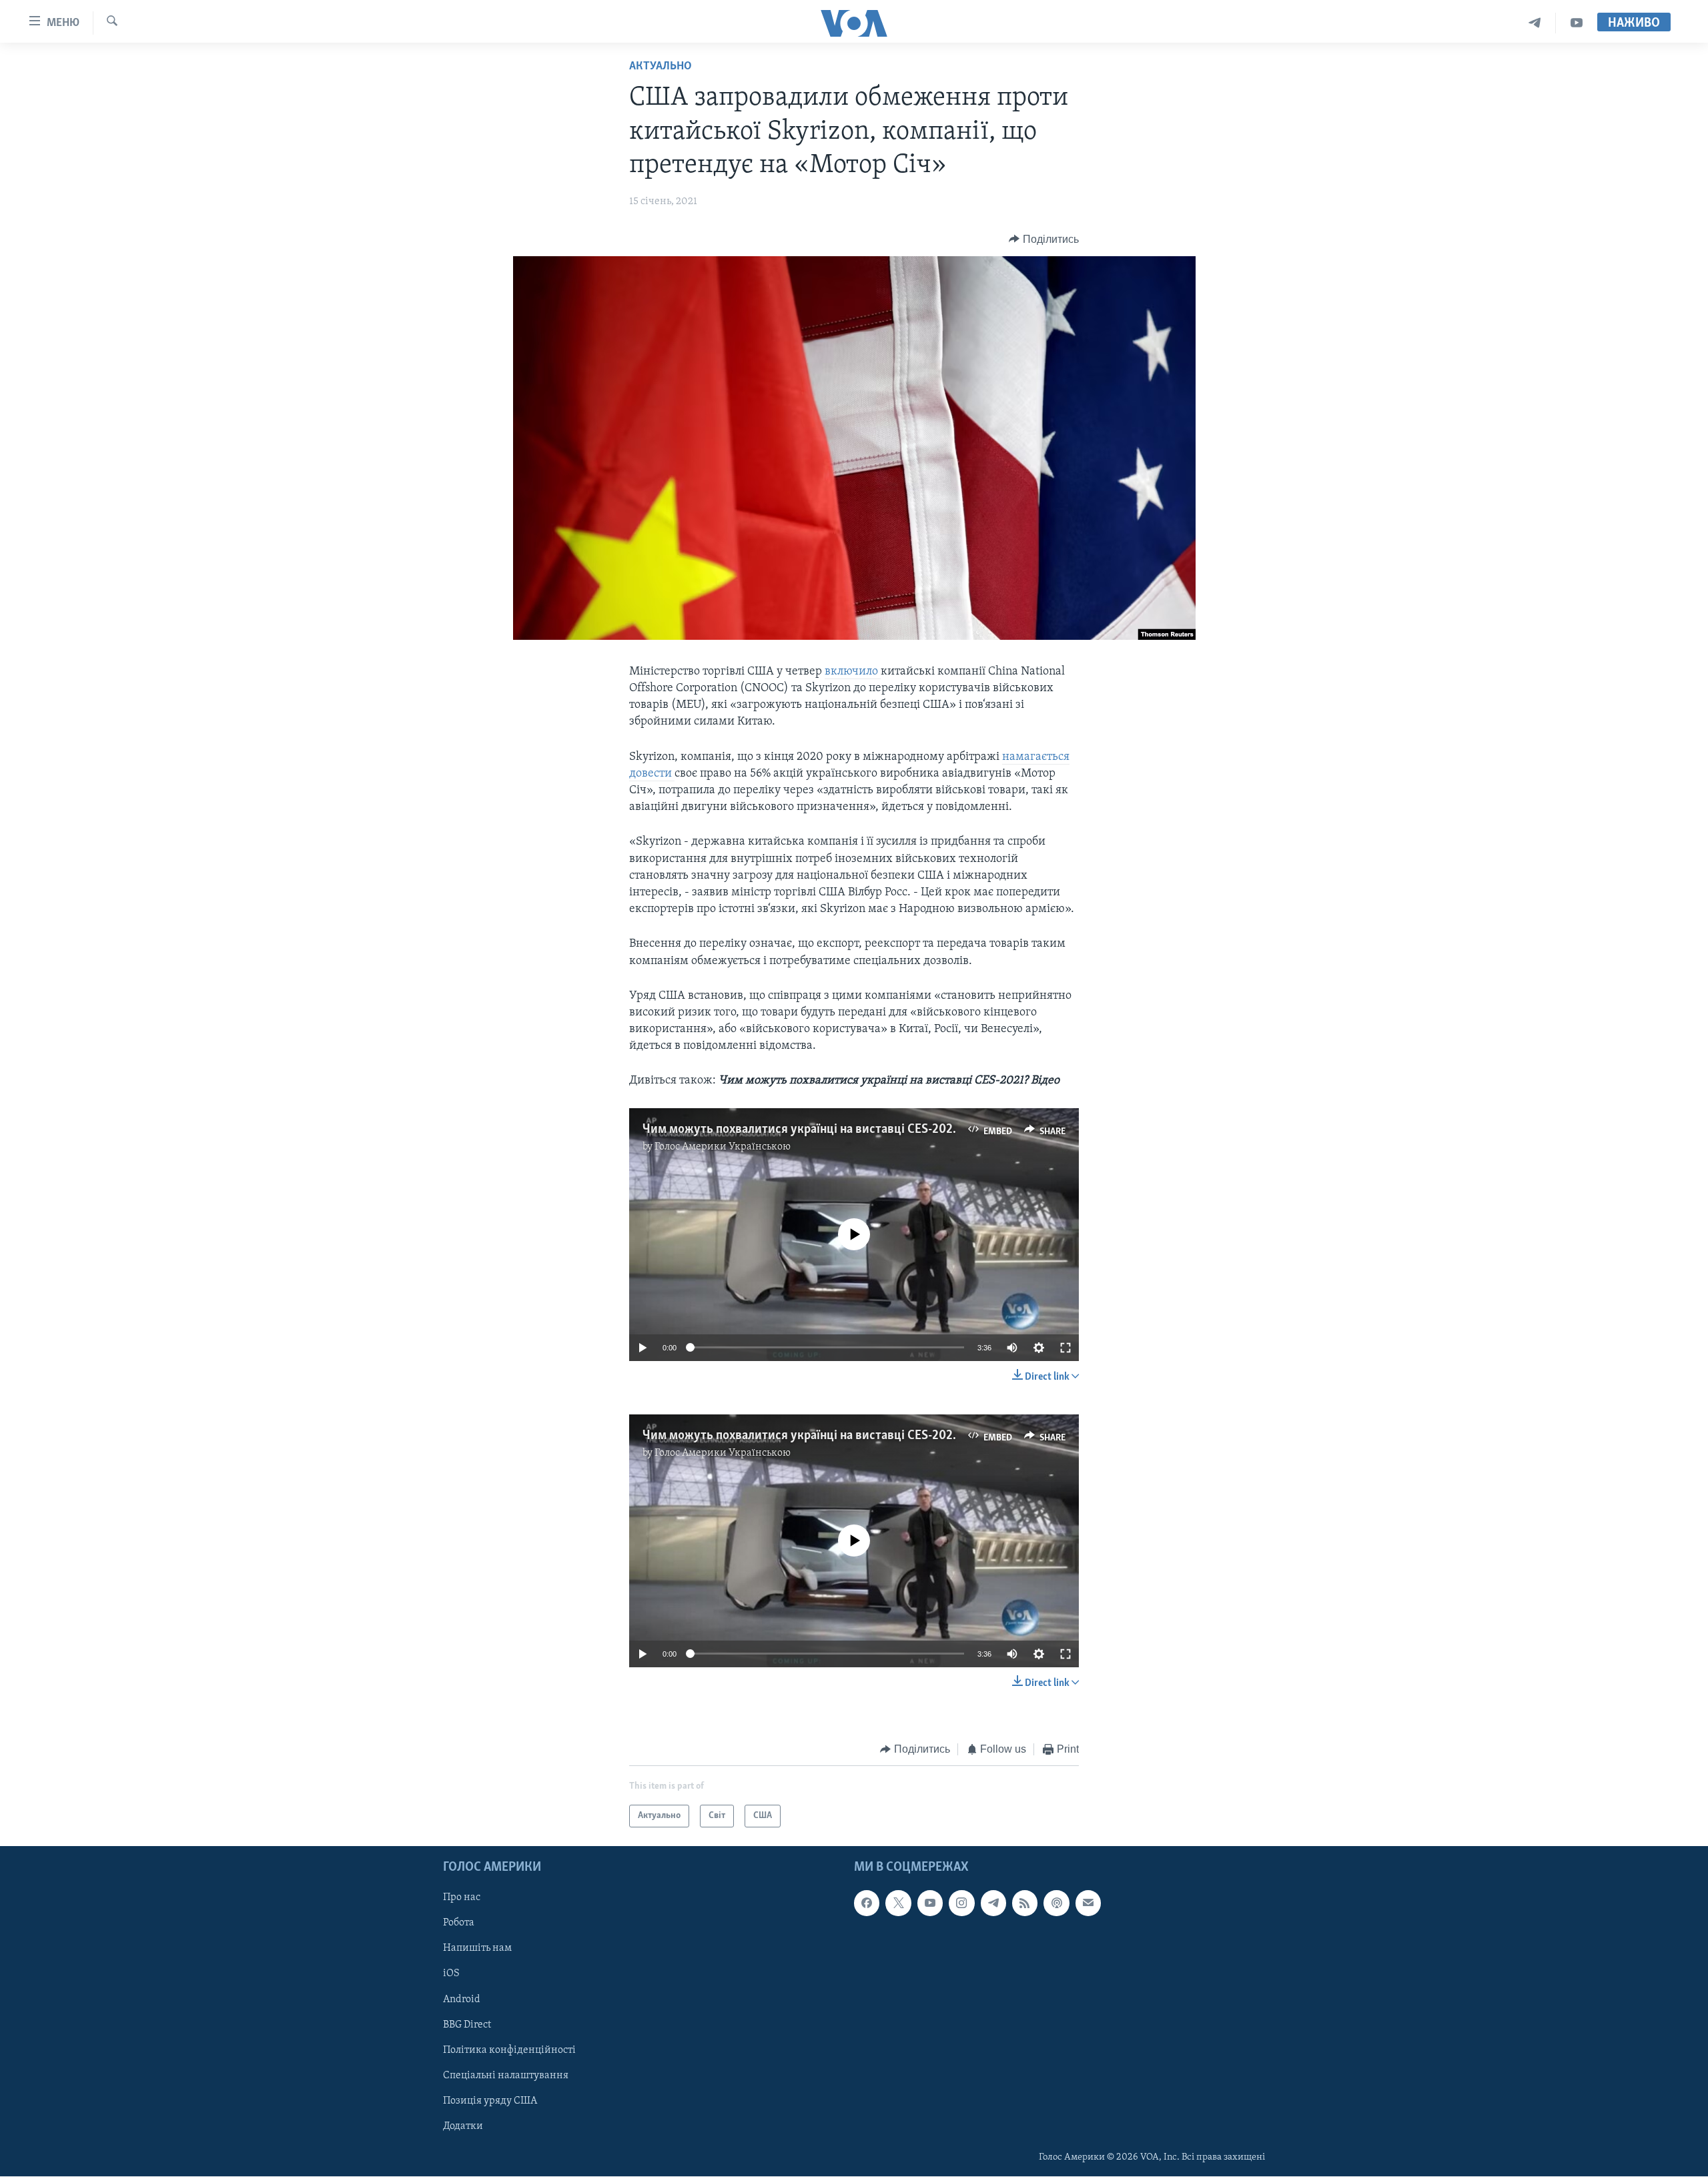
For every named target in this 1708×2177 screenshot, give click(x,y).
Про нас (462, 1898)
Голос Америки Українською (723, 1147)
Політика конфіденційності (509, 2050)
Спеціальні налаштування (506, 2076)
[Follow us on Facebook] (867, 1903)
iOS (451, 1974)
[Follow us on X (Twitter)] (898, 1903)
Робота (459, 1923)
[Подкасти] (1056, 1903)
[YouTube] (1577, 23)
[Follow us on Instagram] (961, 1903)
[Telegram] (1535, 23)
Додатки (463, 2126)
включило (853, 672)
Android (462, 2000)
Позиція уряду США (490, 2101)
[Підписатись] (1088, 1903)
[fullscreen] (1065, 1348)
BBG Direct (467, 2025)
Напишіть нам (477, 1949)
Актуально (661, 67)
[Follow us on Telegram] (993, 1903)
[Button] (1044, 240)
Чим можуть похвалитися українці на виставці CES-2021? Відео (820, 1130)
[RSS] (1025, 1903)
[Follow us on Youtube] (930, 1903)
